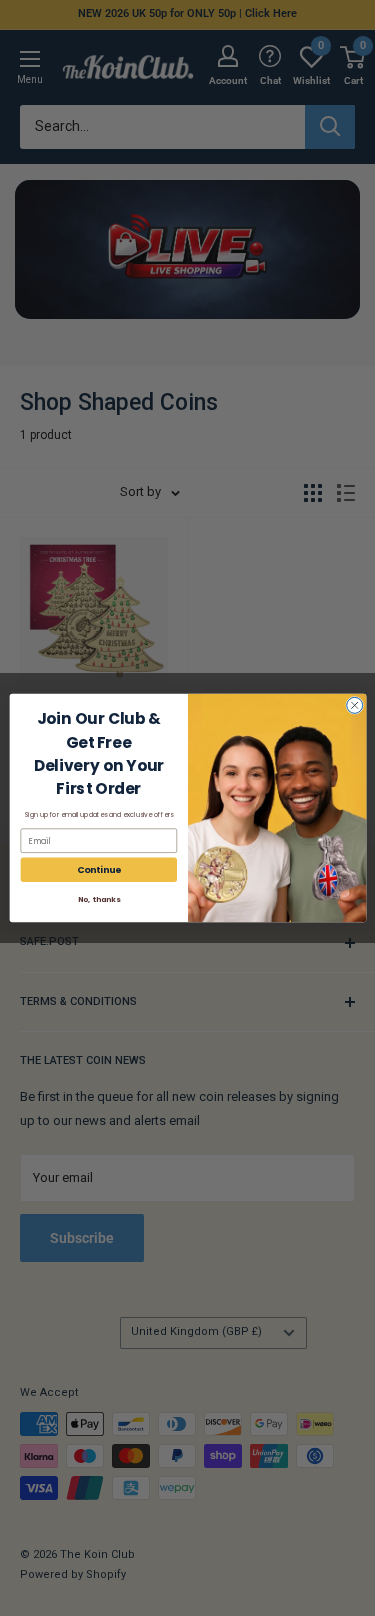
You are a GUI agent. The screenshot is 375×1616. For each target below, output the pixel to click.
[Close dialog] (354, 705)
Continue (98, 869)
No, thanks (98, 899)
